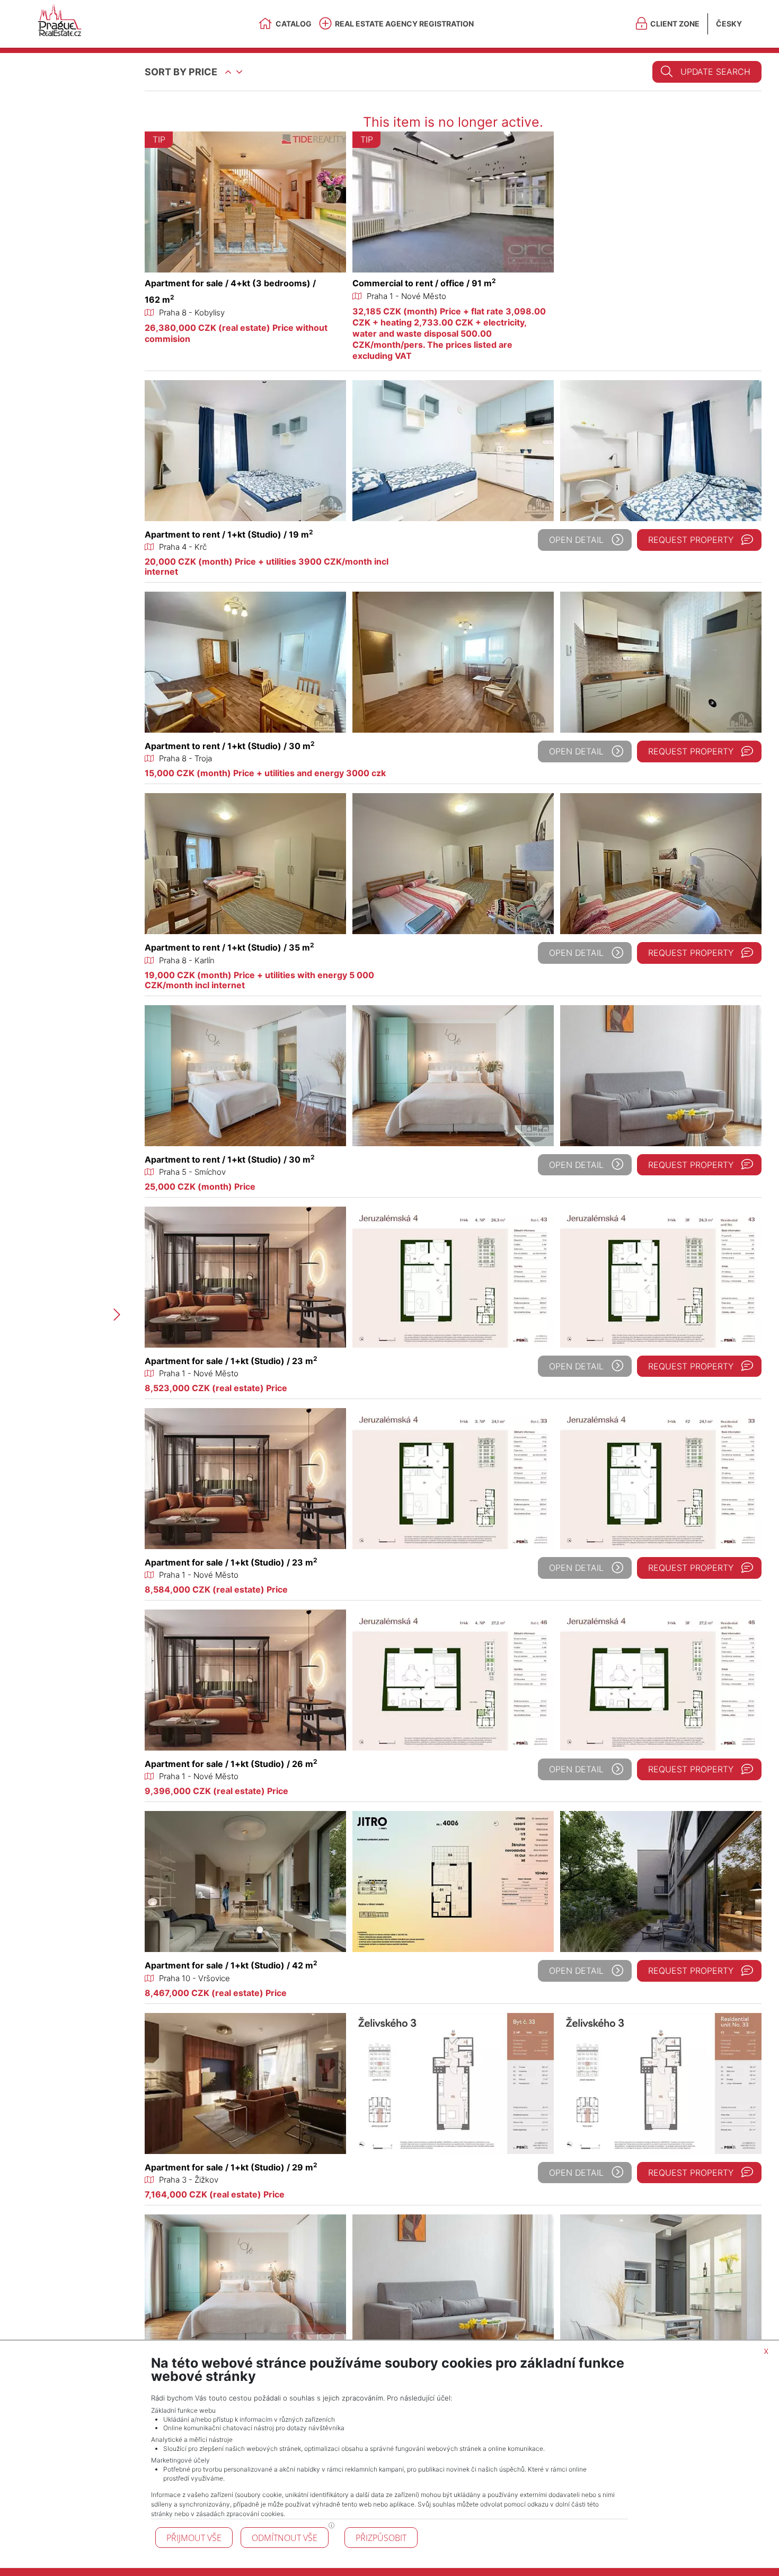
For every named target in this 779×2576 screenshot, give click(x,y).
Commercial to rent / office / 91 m (424, 283)
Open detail (576, 540)
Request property (691, 540)
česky (729, 24)
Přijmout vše (194, 2538)
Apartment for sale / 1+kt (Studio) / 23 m (231, 1361)
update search (715, 72)
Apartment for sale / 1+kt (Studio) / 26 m (231, 1764)
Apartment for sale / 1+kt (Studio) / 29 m (231, 2167)
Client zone (675, 24)
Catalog (294, 24)
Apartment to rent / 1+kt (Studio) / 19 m (229, 534)
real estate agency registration (404, 24)
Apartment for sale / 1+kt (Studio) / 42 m (231, 1965)
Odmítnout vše (285, 2538)
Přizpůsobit (381, 2538)
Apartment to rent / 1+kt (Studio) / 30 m (230, 746)
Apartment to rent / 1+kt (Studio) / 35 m (229, 947)
